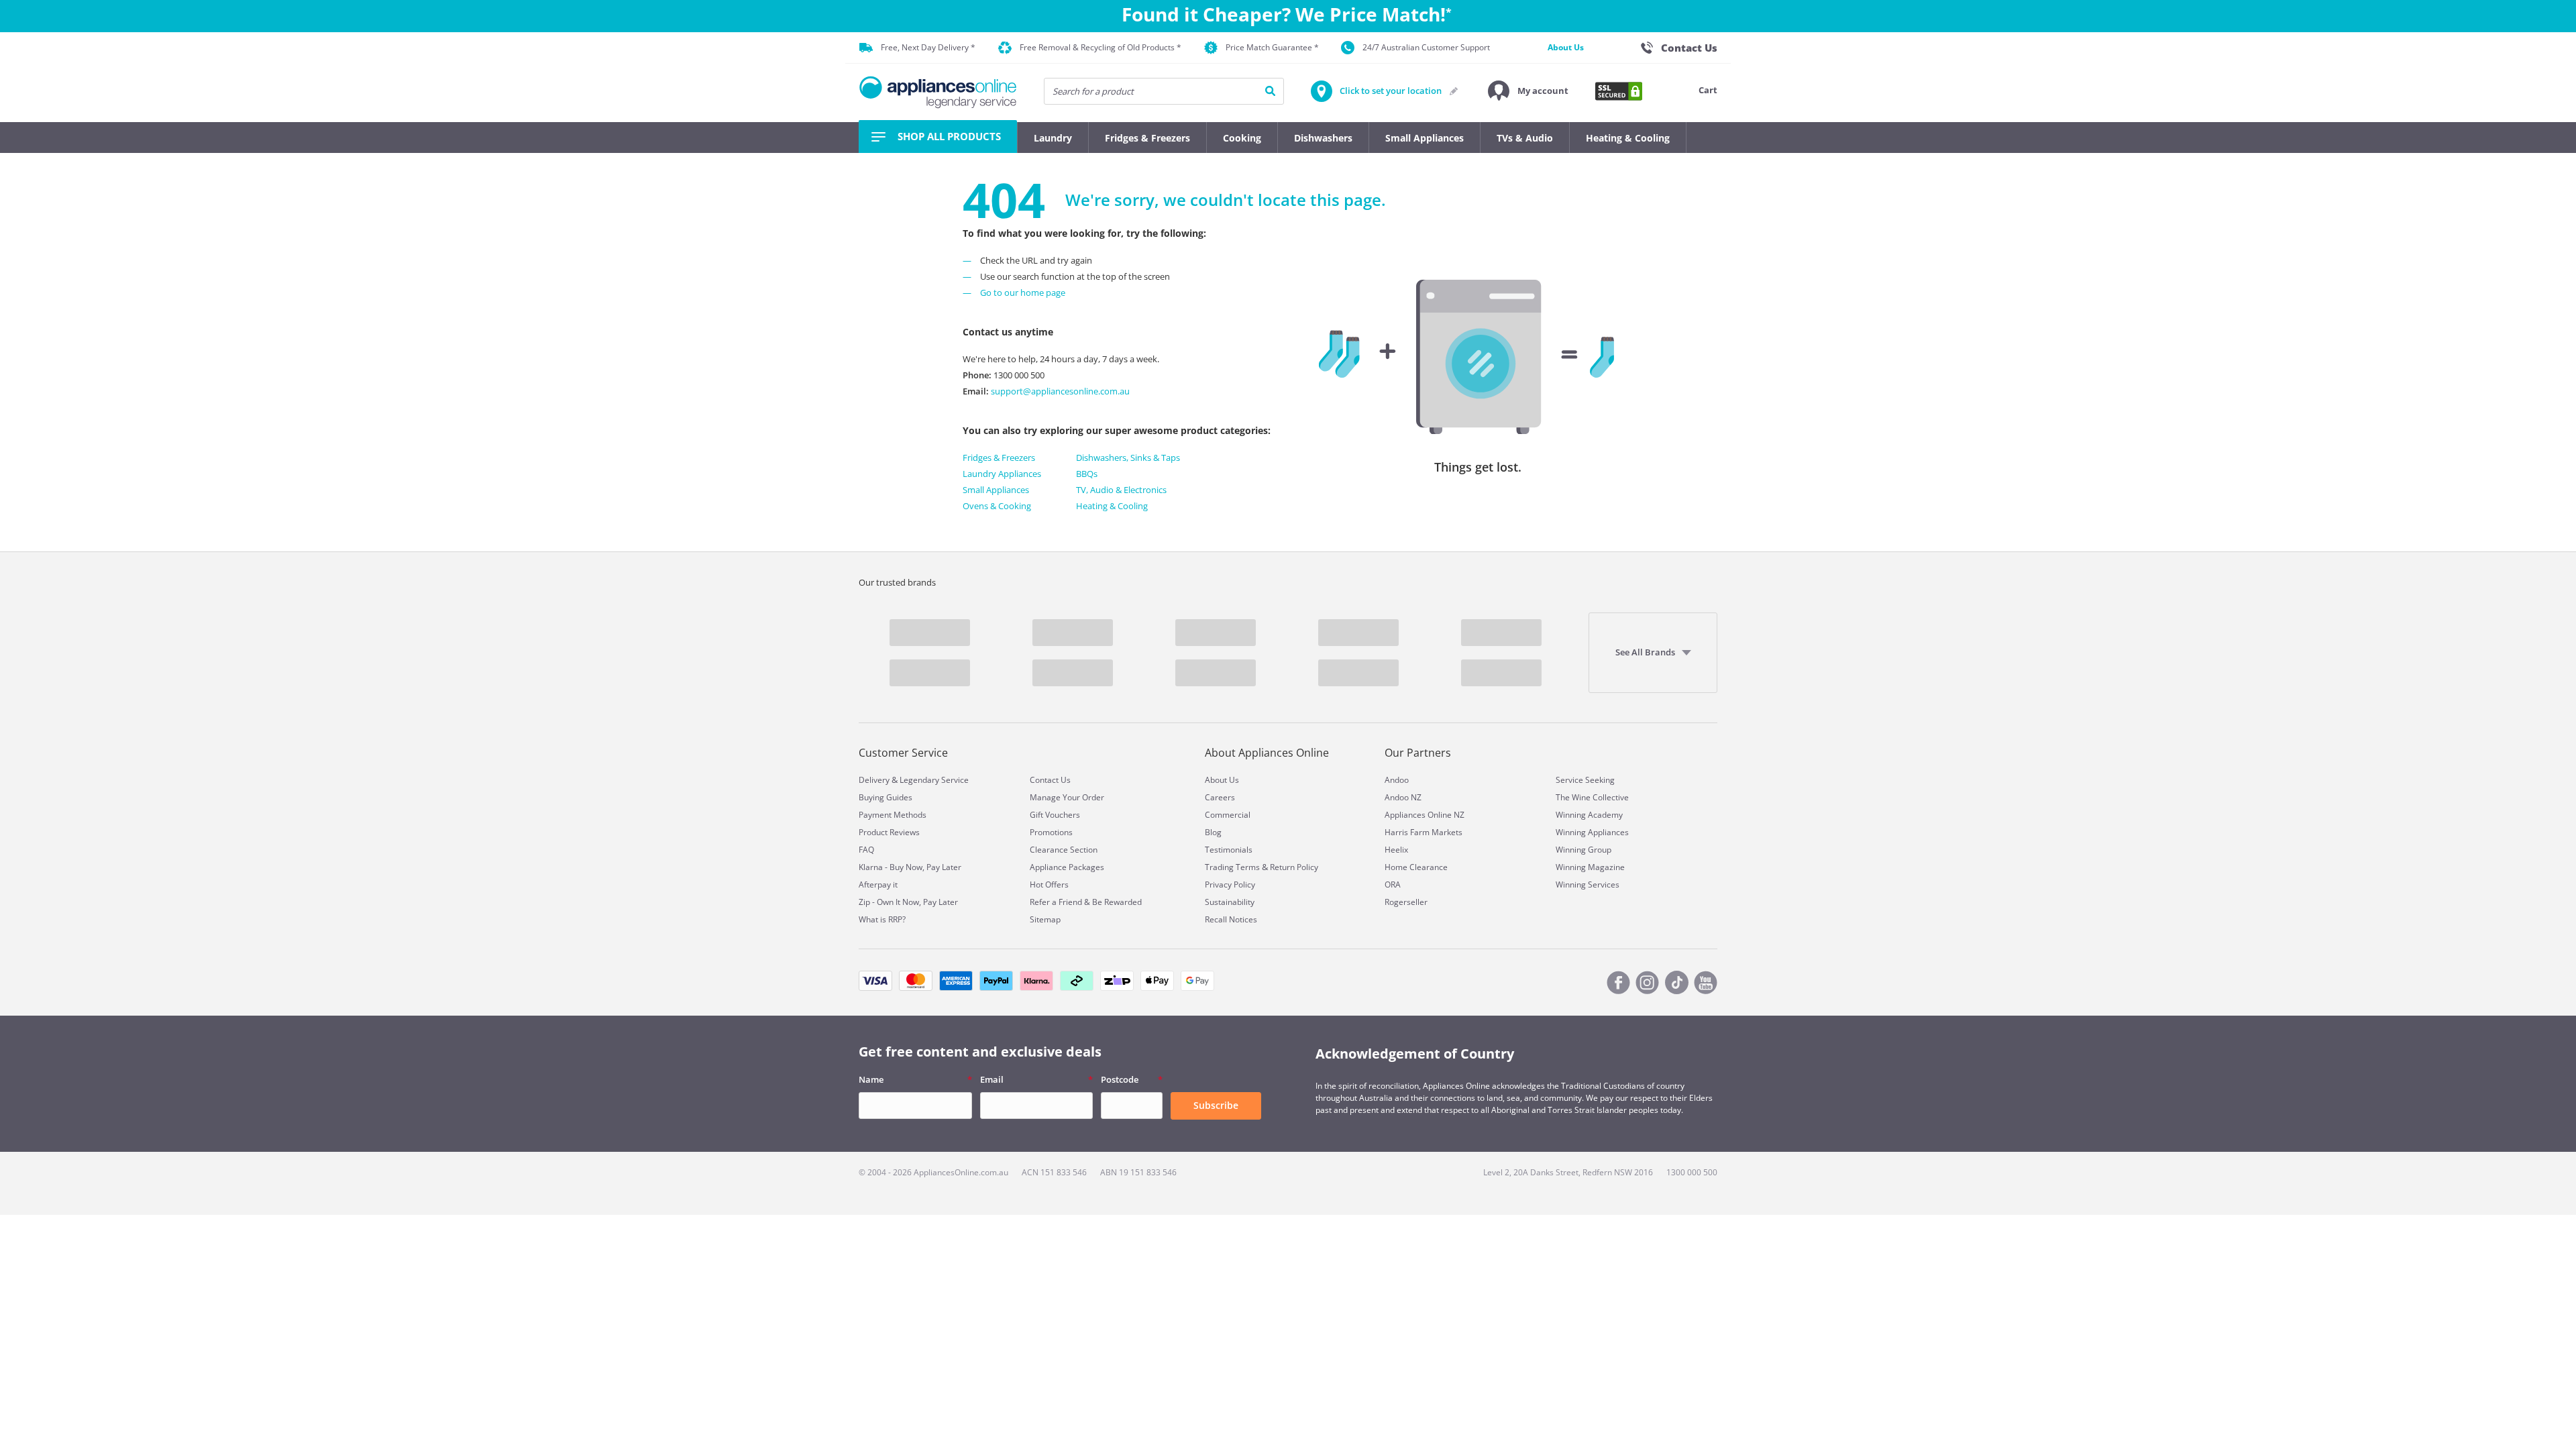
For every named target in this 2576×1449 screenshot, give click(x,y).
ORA (1393, 884)
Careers (1220, 797)
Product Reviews (889, 832)
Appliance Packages (1067, 867)
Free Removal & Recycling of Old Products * (1101, 47)
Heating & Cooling (1112, 506)
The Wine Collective (1592, 797)
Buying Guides (885, 797)
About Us (1566, 47)
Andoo (1397, 780)
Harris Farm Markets (1424, 832)
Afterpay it (878, 884)
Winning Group (1584, 850)
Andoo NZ (1403, 797)
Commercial (1228, 815)
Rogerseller (1406, 902)
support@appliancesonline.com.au (1059, 391)
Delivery (874, 780)
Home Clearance (1416, 867)
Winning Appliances (1592, 832)
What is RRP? (882, 919)
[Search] (1270, 91)
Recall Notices (1231, 919)
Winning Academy (1589, 815)
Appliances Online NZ (1425, 815)
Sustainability (1230, 902)
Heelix (1396, 850)
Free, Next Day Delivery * (928, 47)
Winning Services (1588, 884)
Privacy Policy (1230, 884)
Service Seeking (1585, 780)
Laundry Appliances (1002, 474)
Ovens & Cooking (997, 506)
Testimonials (1229, 850)
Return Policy (1294, 867)
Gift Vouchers (1055, 815)
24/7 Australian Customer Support (1426, 47)
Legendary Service (934, 780)
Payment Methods (893, 815)
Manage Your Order (1067, 797)
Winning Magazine (1590, 867)
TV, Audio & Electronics (1121, 490)
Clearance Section (1064, 850)
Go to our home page (1023, 292)
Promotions (1051, 832)
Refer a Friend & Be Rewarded (1086, 902)
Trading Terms (1232, 867)
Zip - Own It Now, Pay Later (908, 902)
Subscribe (1216, 1105)
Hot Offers (1049, 884)
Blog (1213, 832)
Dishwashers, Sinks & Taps (1128, 458)
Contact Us (1050, 780)
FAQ (866, 850)
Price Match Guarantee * (1272, 47)
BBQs (1087, 474)
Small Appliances (996, 490)
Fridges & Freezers (999, 458)
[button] (1528, 91)
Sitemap (1045, 919)
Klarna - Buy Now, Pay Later (910, 867)
